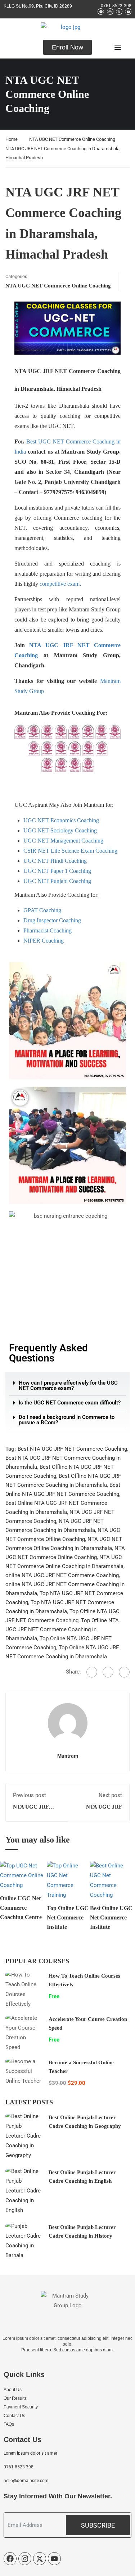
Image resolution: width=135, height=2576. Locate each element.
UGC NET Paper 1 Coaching (57, 871)
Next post (110, 1795)
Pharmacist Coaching (48, 930)
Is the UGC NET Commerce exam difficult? (70, 1403)
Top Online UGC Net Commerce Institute (68, 1917)
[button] (67, 1386)
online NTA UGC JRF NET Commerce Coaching (62, 1575)
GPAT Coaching (42, 910)
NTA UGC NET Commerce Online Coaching (72, 139)
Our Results (15, 2398)
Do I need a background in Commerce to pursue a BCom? (67, 1420)
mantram (68, 1756)
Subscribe (98, 2525)
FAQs (9, 2424)
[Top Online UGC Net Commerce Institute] (68, 1880)
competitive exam (60, 584)
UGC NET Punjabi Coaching (57, 881)
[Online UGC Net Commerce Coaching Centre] (23, 1875)
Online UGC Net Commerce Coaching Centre (21, 1908)
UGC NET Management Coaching (63, 841)
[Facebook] (92, 1672)
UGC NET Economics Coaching (61, 820)
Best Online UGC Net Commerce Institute (111, 1917)
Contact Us (14, 2416)
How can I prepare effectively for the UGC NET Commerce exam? (68, 1386)
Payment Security (21, 2407)
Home (12, 139)
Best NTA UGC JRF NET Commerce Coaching (72, 1449)
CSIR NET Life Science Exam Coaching (70, 851)
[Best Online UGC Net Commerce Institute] (112, 1880)
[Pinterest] (124, 1672)
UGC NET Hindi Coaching (55, 861)
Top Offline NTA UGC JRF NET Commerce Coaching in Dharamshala (62, 1629)
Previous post (30, 1795)
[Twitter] (108, 1672)
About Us (13, 2390)
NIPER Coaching (44, 941)
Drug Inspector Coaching (52, 920)
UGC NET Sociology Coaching (60, 830)
